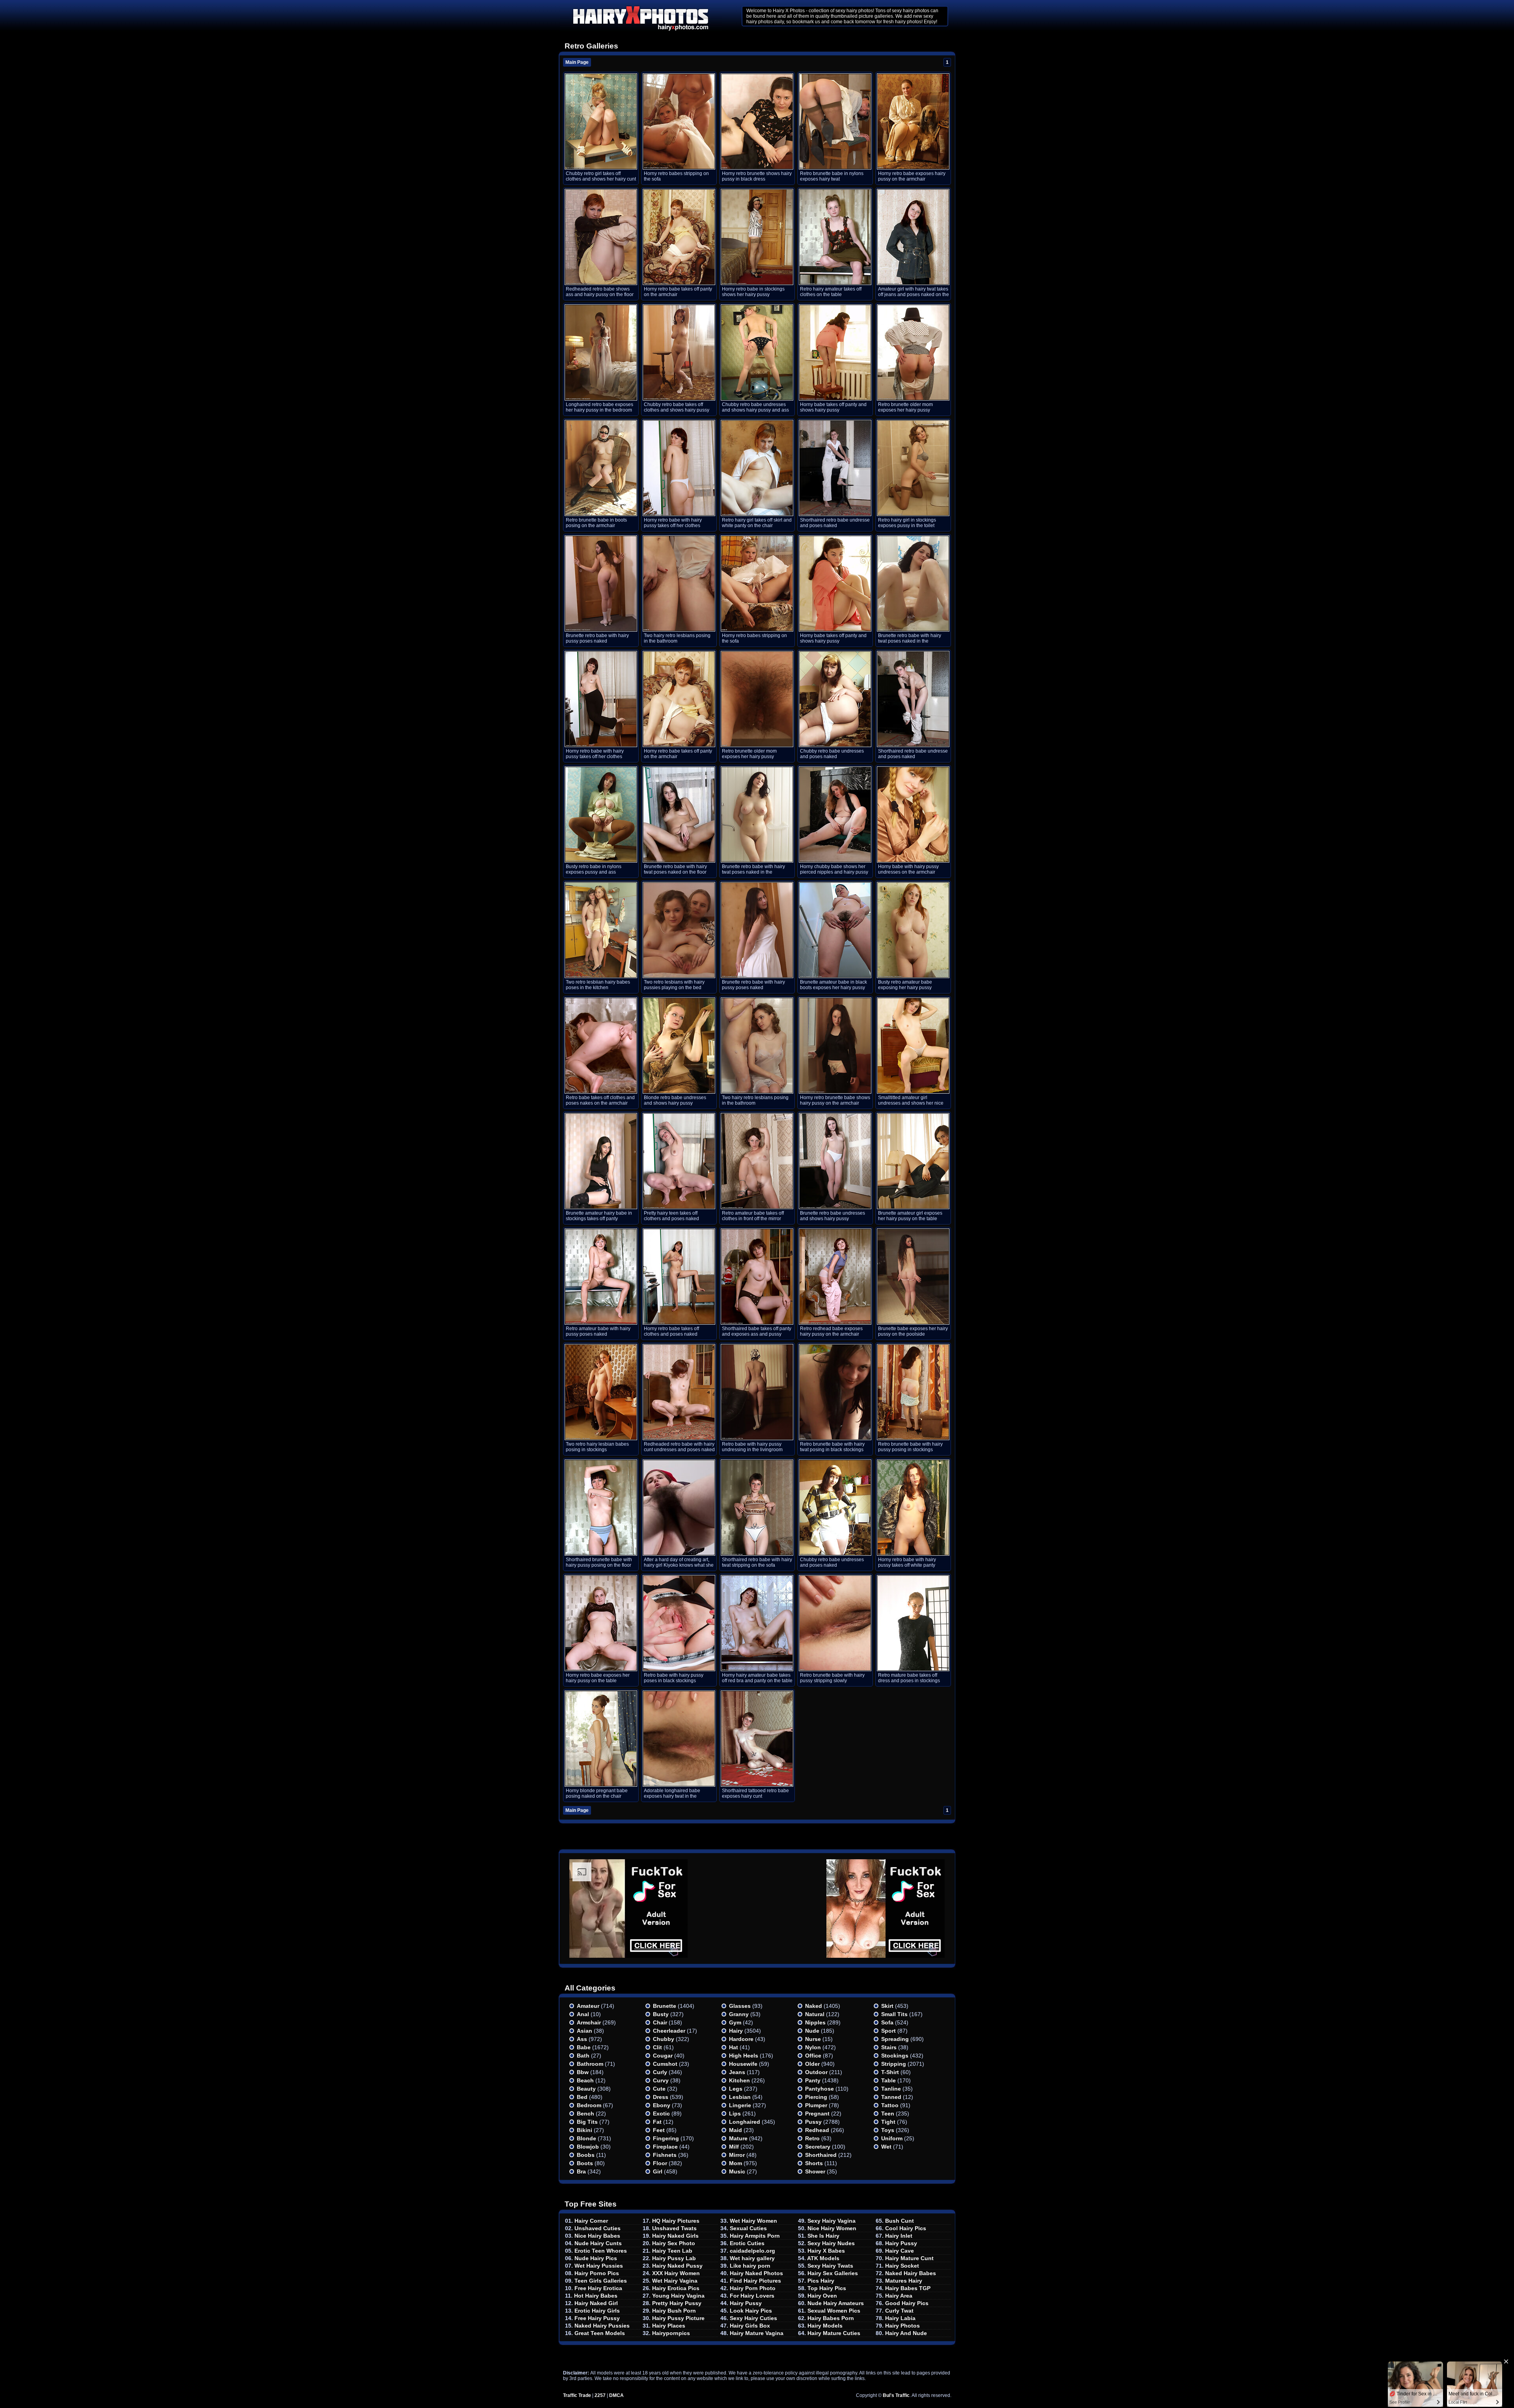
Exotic (661, 2114)
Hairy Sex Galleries (833, 2273)
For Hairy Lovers (752, 2296)
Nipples (815, 2022)
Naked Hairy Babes (911, 2273)
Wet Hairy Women (753, 2221)
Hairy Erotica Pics (676, 2288)
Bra (581, 2171)
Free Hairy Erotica (598, 2288)
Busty (661, 2014)
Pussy (813, 2122)
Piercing (816, 2097)
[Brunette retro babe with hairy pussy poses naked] (601, 583)
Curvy (661, 2080)
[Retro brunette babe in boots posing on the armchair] (601, 468)
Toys (888, 2130)
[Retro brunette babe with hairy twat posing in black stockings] (835, 1392)
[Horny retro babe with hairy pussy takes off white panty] (913, 1508)
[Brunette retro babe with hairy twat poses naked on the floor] (679, 814)
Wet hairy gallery (752, 2258)
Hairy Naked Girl (596, 2303)
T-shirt (890, 2072)
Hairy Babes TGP (908, 2288)
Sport (888, 2031)
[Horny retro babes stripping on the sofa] (679, 121)
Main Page (577, 62)
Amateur (588, 2006)
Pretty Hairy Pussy (677, 2303)
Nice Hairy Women (832, 2228)
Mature (738, 2138)
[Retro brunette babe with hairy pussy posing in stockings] (913, 1392)
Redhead (817, 2130)
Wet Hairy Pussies (599, 2266)
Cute (659, 2089)
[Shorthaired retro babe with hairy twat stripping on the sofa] (757, 1508)
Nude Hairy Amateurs (836, 2303)
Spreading (895, 2039)
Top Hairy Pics (827, 2288)
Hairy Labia (900, 2318)
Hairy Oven (822, 2296)
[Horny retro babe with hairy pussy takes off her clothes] (679, 468)
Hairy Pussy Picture (678, 2318)
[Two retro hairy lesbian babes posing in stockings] (601, 1392)
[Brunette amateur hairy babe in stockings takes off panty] (601, 1161)
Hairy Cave (900, 2251)
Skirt (887, 2006)
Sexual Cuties (748, 2228)
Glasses (740, 2006)
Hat (734, 2047)
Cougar (663, 2056)
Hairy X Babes (826, 2251)
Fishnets (665, 2155)
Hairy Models (825, 2326)
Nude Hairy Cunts (598, 2243)
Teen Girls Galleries (601, 2281)
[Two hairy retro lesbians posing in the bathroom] (679, 583)
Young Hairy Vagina (678, 2296)
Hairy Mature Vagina (757, 2333)
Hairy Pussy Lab (674, 2258)
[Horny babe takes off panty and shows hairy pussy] (835, 352)
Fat (657, 2122)
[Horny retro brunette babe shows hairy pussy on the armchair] (835, 1046)
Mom (736, 2163)
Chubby (664, 2039)
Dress (661, 2097)
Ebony (662, 2105)
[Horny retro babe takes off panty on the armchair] (679, 237)
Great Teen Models (600, 2333)
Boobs (586, 2155)
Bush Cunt (900, 2221)
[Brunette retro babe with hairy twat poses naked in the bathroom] (913, 583)
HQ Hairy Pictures (676, 2221)
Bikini (585, 2130)
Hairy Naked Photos (756, 2273)
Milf (734, 2147)
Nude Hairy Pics (596, 2258)
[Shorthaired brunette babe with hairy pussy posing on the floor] (601, 1508)
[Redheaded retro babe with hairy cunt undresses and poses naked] (679, 1392)
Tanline (891, 2089)
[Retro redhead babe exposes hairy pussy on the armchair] (835, 1277)
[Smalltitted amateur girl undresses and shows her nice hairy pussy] (913, 1046)
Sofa (887, 2022)
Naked (814, 2006)
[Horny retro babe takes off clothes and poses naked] (679, 1277)
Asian (585, 2031)
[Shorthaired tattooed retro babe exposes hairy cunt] (757, 1739)
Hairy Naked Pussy (677, 2266)
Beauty (586, 2089)
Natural (815, 2014)
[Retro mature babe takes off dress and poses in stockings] (913, 1623)
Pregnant (817, 2114)
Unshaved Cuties (598, 2228)
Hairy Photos (902, 2326)
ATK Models (823, 2258)
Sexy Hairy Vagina (832, 2221)
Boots (585, 2163)
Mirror (737, 2155)
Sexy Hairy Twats (830, 2266)
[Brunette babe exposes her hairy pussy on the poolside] (913, 1277)
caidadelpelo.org (752, 2251)
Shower (815, 2171)
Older (812, 2064)
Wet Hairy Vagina (675, 2281)
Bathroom (590, 2064)
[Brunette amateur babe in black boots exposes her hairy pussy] (835, 930)
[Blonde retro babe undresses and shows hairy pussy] (679, 1046)
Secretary (818, 2147)
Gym (735, 2022)
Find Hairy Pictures (755, 2281)
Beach (585, 2080)
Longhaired (745, 2122)
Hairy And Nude (906, 2333)
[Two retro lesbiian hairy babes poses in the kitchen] (601, 930)
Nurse (813, 2039)
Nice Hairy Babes (597, 2236)
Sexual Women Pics (834, 2311)
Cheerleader (669, 2031)
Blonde (586, 2138)
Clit (657, 2047)
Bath (583, 2056)
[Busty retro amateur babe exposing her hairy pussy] (913, 930)
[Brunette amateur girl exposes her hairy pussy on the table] (913, 1161)
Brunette (665, 2006)
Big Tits (587, 2122)
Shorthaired (821, 2155)
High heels (744, 2056)
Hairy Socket (902, 2266)
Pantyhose (819, 2089)
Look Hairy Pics (751, 2311)
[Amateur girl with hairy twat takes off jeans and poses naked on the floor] (913, 237)
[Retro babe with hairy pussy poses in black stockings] (679, 1623)
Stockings (895, 2056)
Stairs (889, 2047)
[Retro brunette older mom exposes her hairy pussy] (913, 352)
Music (737, 2171)
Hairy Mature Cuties (834, 2333)
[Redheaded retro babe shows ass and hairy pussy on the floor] (601, 237)
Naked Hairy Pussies (602, 2326)
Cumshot (665, 2064)
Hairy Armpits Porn (755, 2236)
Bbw (583, 2072)
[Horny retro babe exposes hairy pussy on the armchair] (913, 121)
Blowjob (588, 2147)
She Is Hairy (823, 2236)
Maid (736, 2130)
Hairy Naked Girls (675, 2236)
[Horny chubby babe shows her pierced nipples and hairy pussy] (835, 814)
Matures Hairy (904, 2281)
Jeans (737, 2072)
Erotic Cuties (747, 2243)
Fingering (666, 2138)
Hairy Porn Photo (753, 2288)
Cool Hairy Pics (906, 2228)
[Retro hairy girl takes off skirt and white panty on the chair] (757, 468)
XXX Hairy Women (676, 2273)
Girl (658, 2171)
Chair (660, 2022)
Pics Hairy (821, 2281)
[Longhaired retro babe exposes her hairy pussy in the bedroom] (601, 352)
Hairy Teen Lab (672, 2251)
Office (813, 2056)
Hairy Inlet (899, 2236)
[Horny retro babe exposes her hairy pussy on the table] (601, 1623)
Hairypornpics (671, 2333)
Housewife (743, 2064)
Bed (582, 2097)
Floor (660, 2163)
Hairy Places (669, 2326)
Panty (813, 2080)
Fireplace (665, 2147)
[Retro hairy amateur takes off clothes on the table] (835, 237)
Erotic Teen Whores (601, 2251)
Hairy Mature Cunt (909, 2258)
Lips (735, 2114)
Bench (585, 2114)
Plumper (816, 2105)
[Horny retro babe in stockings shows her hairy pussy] (757, 237)
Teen (888, 2114)
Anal (583, 2014)
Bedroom (589, 2105)
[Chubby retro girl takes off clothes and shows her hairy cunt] (601, 121)
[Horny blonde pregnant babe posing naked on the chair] (601, 1739)
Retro (812, 2138)
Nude (812, 2031)
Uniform (892, 2138)
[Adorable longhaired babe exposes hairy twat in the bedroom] (679, 1739)
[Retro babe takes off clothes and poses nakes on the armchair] (601, 1046)
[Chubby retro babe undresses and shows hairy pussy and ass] (757, 352)
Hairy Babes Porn (831, 2318)
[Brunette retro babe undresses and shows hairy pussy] (835, 1161)
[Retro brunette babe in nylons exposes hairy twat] (835, 121)
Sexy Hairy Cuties (753, 2318)
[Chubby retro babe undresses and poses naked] (835, 699)
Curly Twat (899, 2311)
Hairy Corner (591, 2221)
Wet (886, 2147)
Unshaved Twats (674, 2228)
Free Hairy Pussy (597, 2318)
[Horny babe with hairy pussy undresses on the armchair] (913, 814)
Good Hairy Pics (907, 2303)
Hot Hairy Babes (596, 2296)
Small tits (894, 2014)
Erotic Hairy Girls (597, 2311)
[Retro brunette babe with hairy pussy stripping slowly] (835, 1623)
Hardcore (741, 2039)
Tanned (891, 2097)
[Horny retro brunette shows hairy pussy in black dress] (757, 121)
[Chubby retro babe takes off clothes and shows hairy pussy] (679, 352)
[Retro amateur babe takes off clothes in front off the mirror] (757, 1161)
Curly (660, 2072)
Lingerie (740, 2105)
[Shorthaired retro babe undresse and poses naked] (835, 468)
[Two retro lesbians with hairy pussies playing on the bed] (679, 930)
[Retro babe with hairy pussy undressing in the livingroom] (757, 1392)
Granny (739, 2014)
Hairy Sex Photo (674, 2243)
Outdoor (816, 2072)
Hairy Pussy (746, 2303)
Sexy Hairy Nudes (831, 2243)
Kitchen (739, 2080)
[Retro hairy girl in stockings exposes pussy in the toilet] (913, 468)
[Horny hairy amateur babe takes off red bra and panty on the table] (757, 1623)
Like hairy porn (750, 2266)
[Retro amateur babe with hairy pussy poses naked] (601, 1277)
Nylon (813, 2047)
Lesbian (740, 2097)
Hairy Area (899, 2296)
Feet (659, 2130)
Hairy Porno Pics (597, 2273)
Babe (584, 2047)
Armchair (589, 2022)
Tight (888, 2122)
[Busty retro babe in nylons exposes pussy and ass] (601, 814)
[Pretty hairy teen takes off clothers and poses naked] (679, 1161)
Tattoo (890, 2105)
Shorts (814, 2163)
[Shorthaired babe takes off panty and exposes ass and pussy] (757, 1277)
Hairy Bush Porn (674, 2311)
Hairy (736, 2031)
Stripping (894, 2064)
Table (888, 2080)
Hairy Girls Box (750, 2326)
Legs (736, 2089)
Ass (582, 2039)
